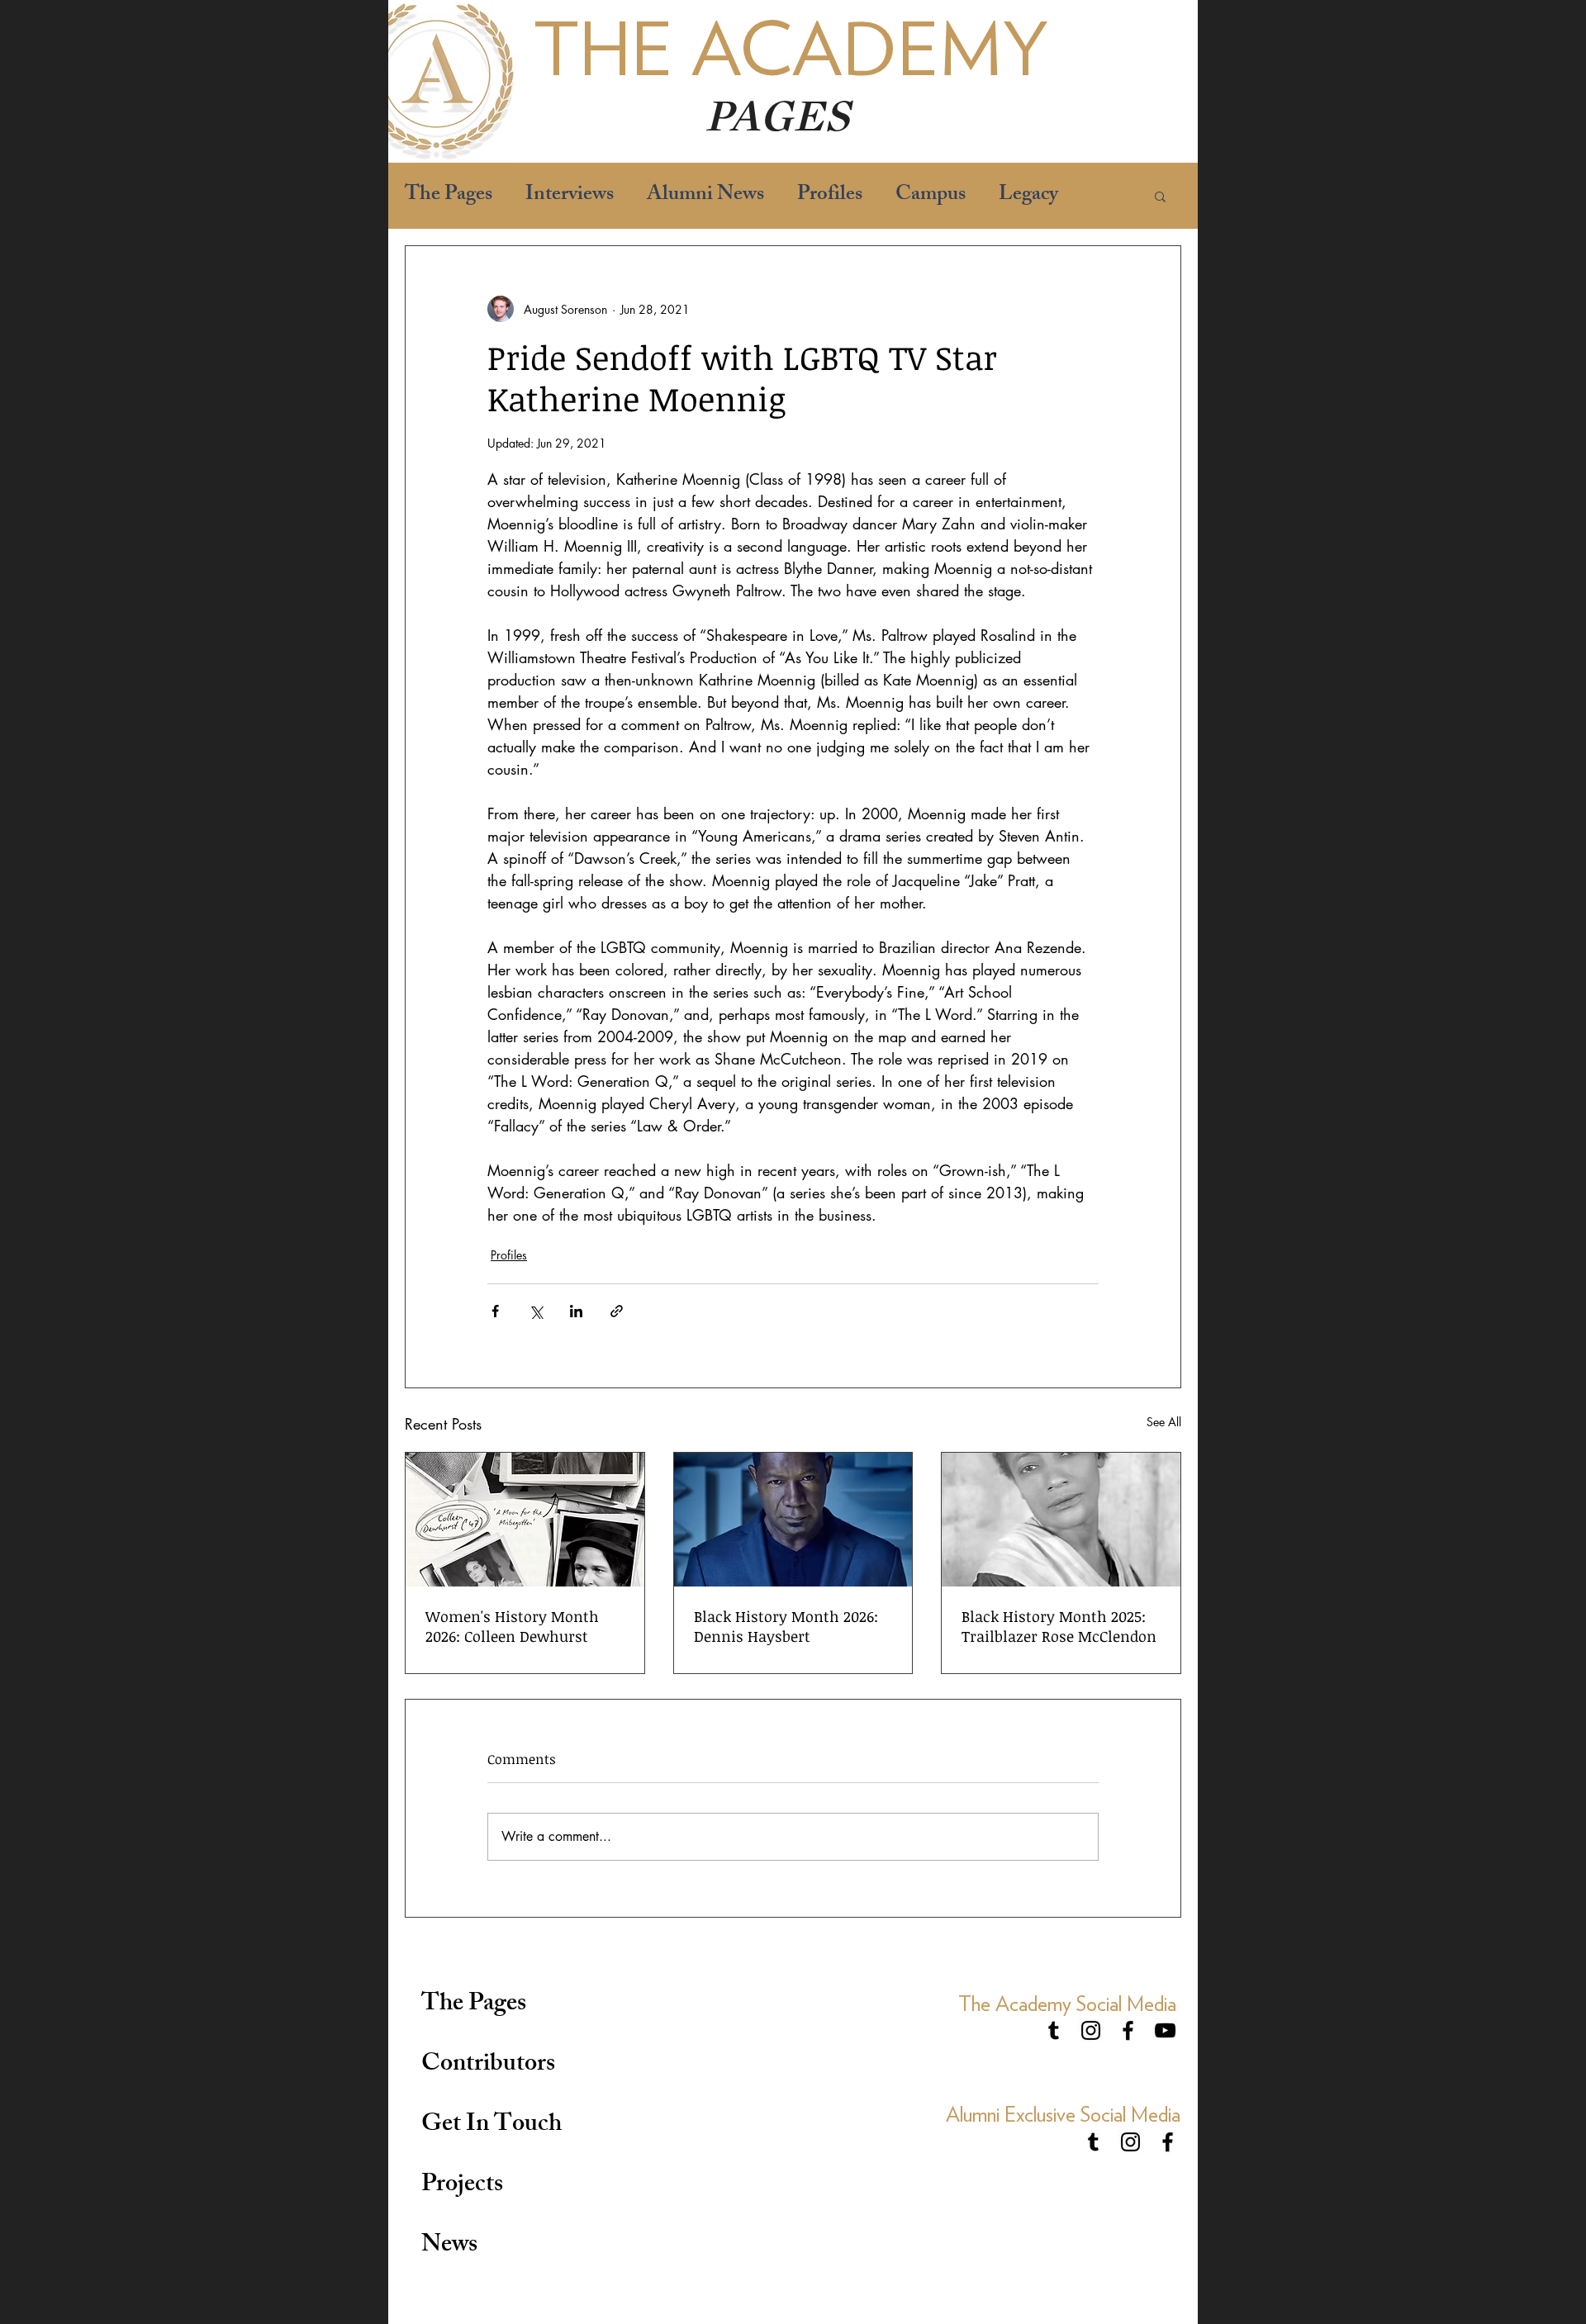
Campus (931, 196)
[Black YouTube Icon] (1165, 2030)
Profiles (830, 196)
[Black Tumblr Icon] (1054, 2030)
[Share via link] (617, 1311)
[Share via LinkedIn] (576, 1311)
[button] (1160, 196)
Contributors (488, 2066)
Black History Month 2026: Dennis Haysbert (786, 1626)
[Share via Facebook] (495, 1311)
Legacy (1028, 196)
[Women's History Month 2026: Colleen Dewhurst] (525, 1520)
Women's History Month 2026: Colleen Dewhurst (512, 1626)
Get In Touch (491, 2126)
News (449, 2246)
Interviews (570, 196)
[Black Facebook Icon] (1128, 2030)
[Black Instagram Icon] (1091, 2030)
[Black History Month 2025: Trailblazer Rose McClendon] (1061, 1520)
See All (1164, 1422)
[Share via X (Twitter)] (536, 1311)
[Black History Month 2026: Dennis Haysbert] (793, 1520)
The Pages (449, 196)
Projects (462, 2186)
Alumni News (705, 196)
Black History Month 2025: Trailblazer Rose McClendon (1059, 1626)
